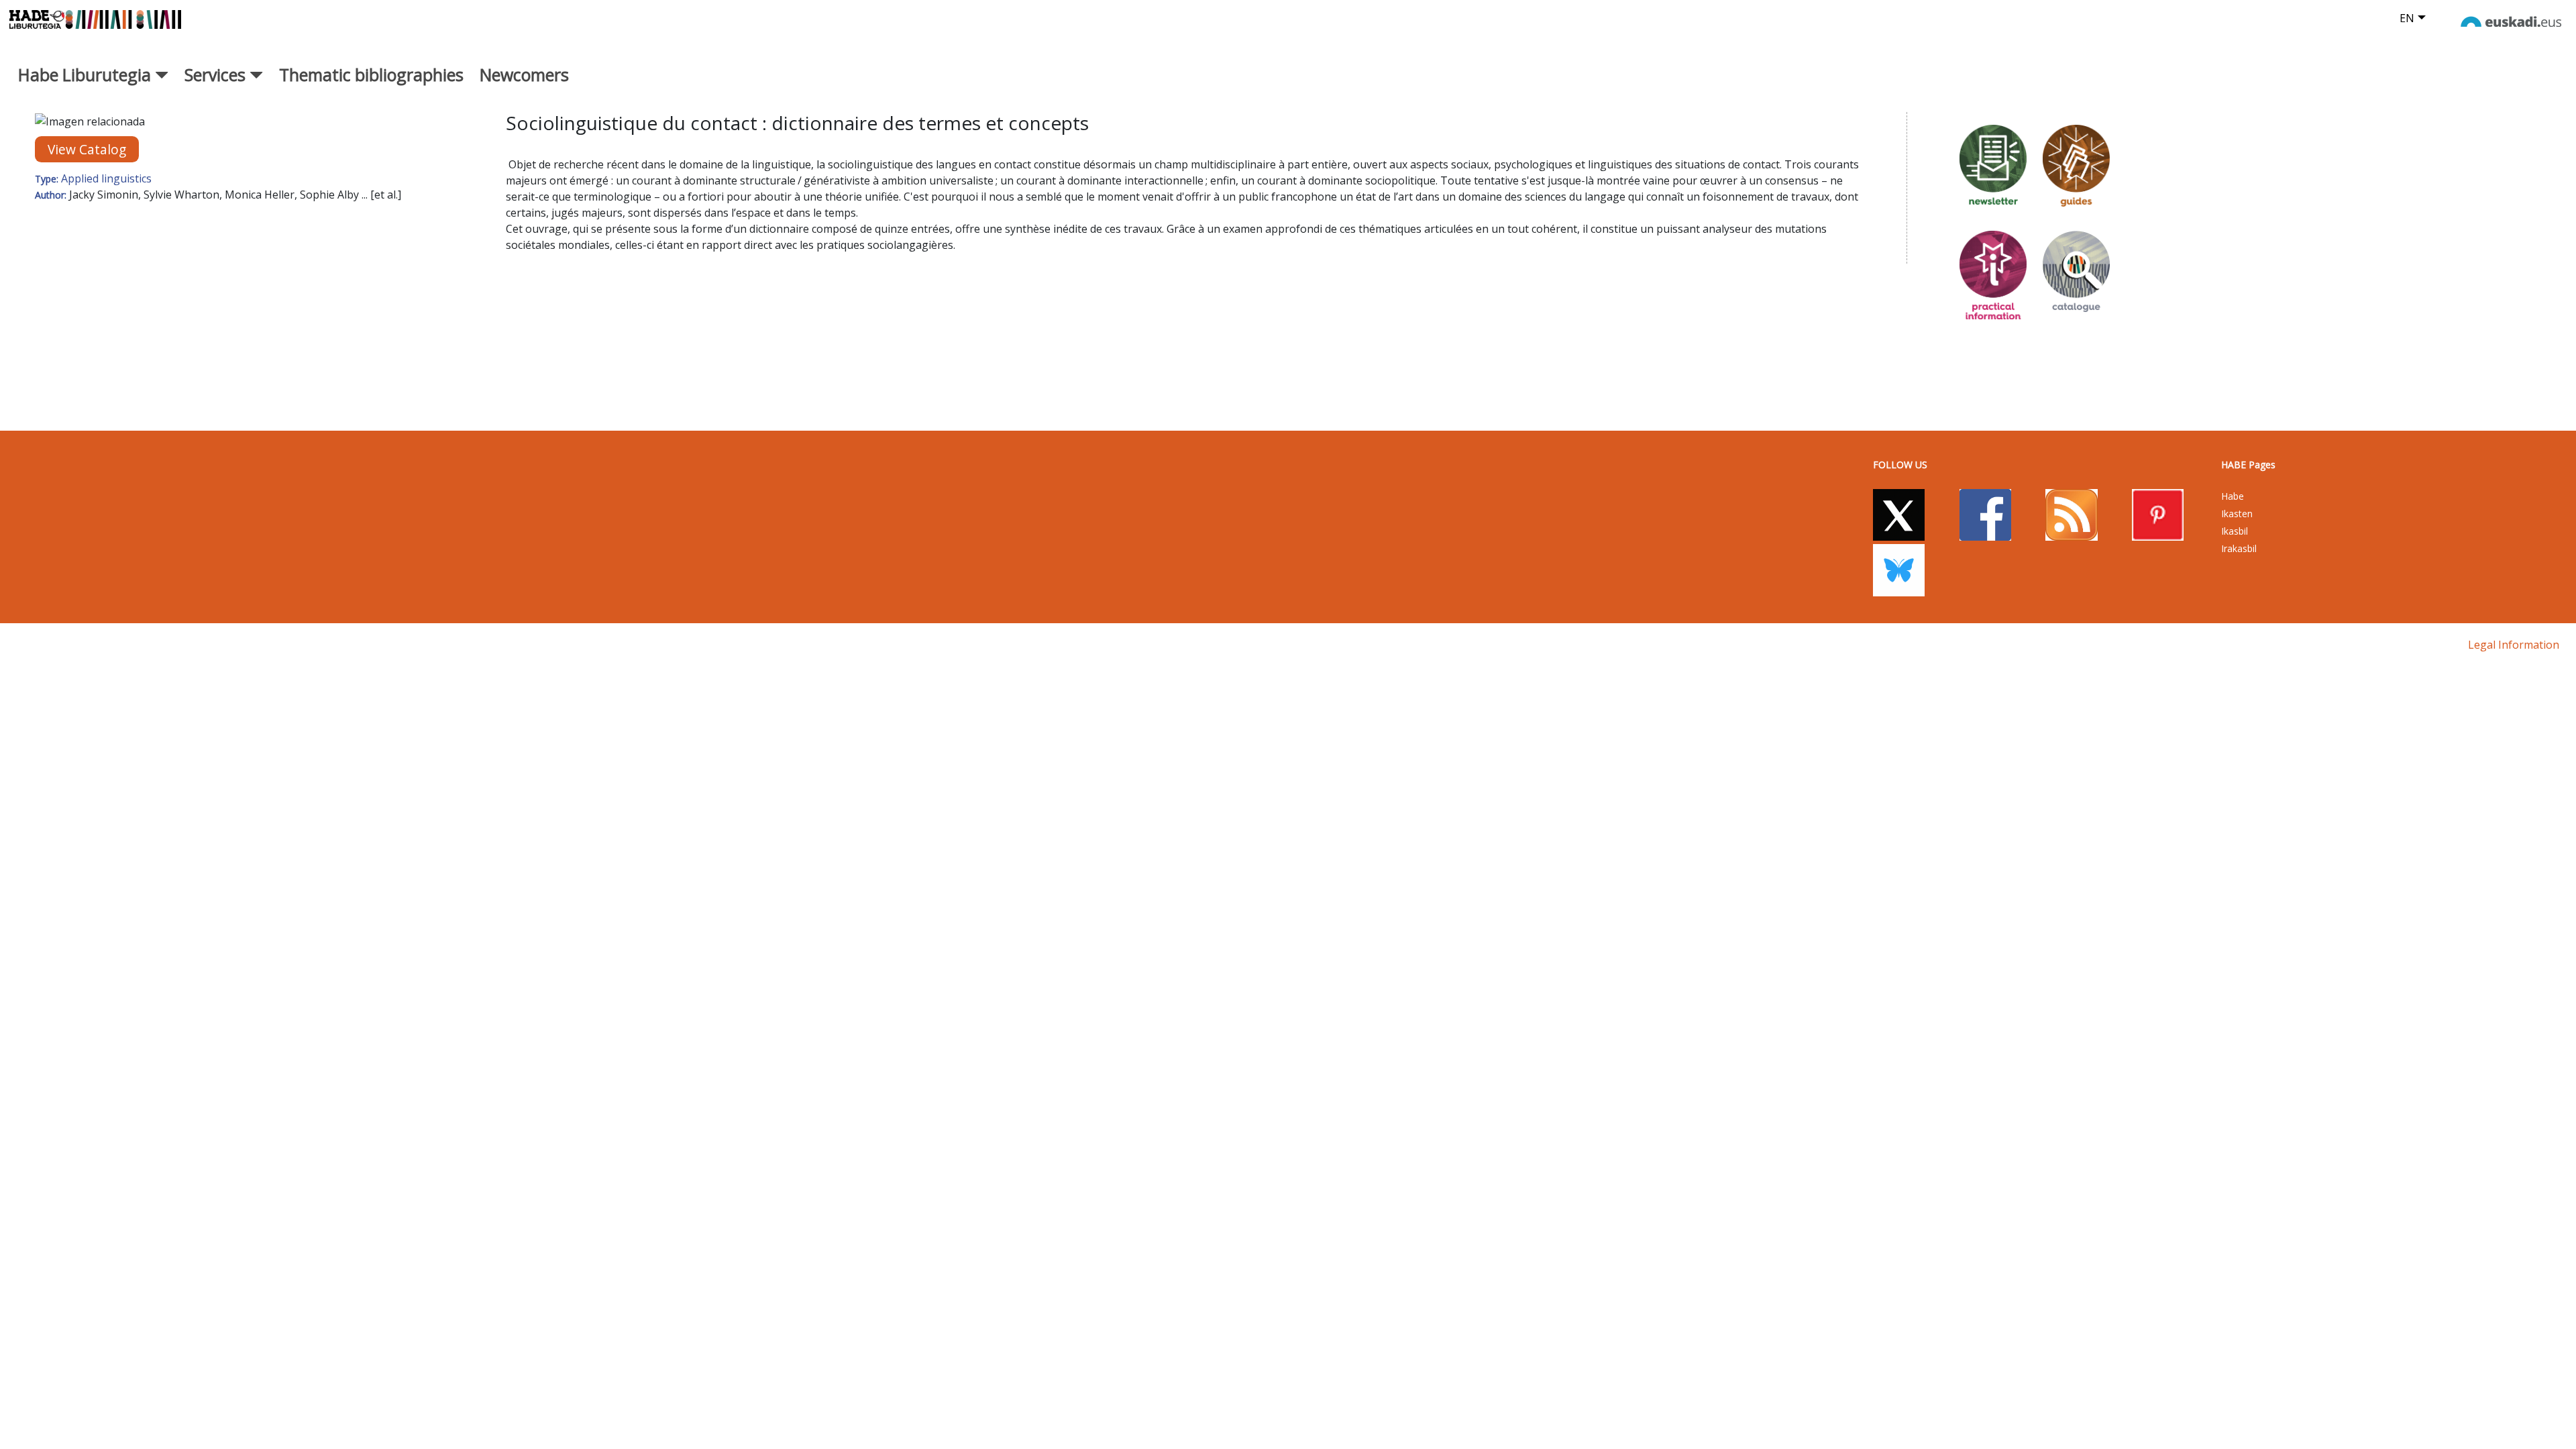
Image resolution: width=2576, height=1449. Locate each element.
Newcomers (524, 74)
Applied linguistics (106, 178)
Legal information (2514, 645)
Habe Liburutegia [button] (87, 74)
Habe (2233, 496)
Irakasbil (2239, 548)
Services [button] (217, 74)
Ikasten (2237, 514)
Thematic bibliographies (371, 74)
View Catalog (87, 149)
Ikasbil (2235, 531)
